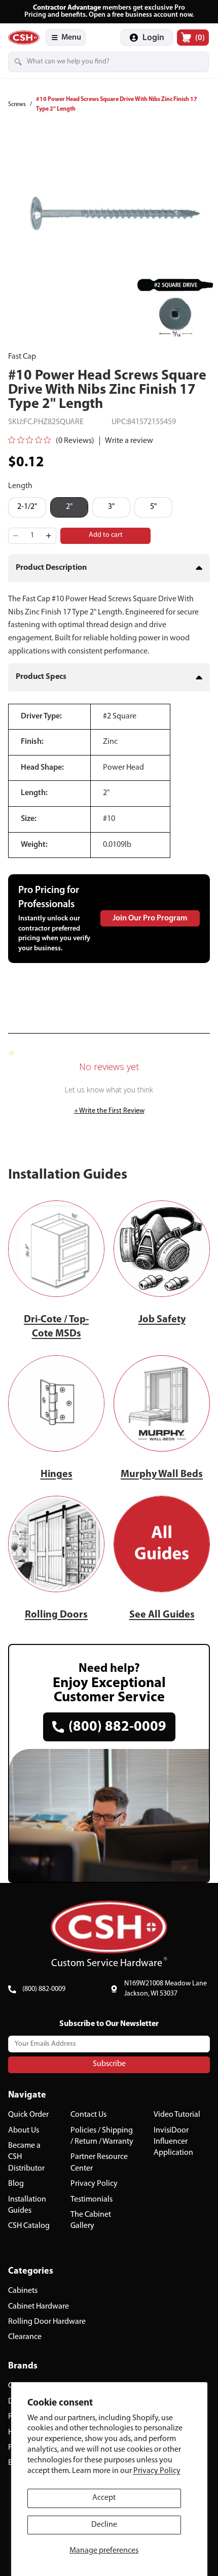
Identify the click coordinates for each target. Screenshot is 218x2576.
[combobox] (94, 62)
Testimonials (92, 2200)
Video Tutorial (177, 2115)
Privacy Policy (157, 2471)
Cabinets (23, 2291)
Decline (104, 2525)
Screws (17, 105)
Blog (16, 2184)
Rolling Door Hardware (47, 2322)
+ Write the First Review (109, 1111)
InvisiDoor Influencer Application (173, 2142)
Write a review (129, 441)
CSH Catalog (29, 2226)
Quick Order (28, 2115)
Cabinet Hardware (39, 2307)
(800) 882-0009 (44, 1989)
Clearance (25, 2338)
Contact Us (88, 2115)
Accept (104, 2498)
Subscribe (109, 2065)
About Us (24, 2131)
